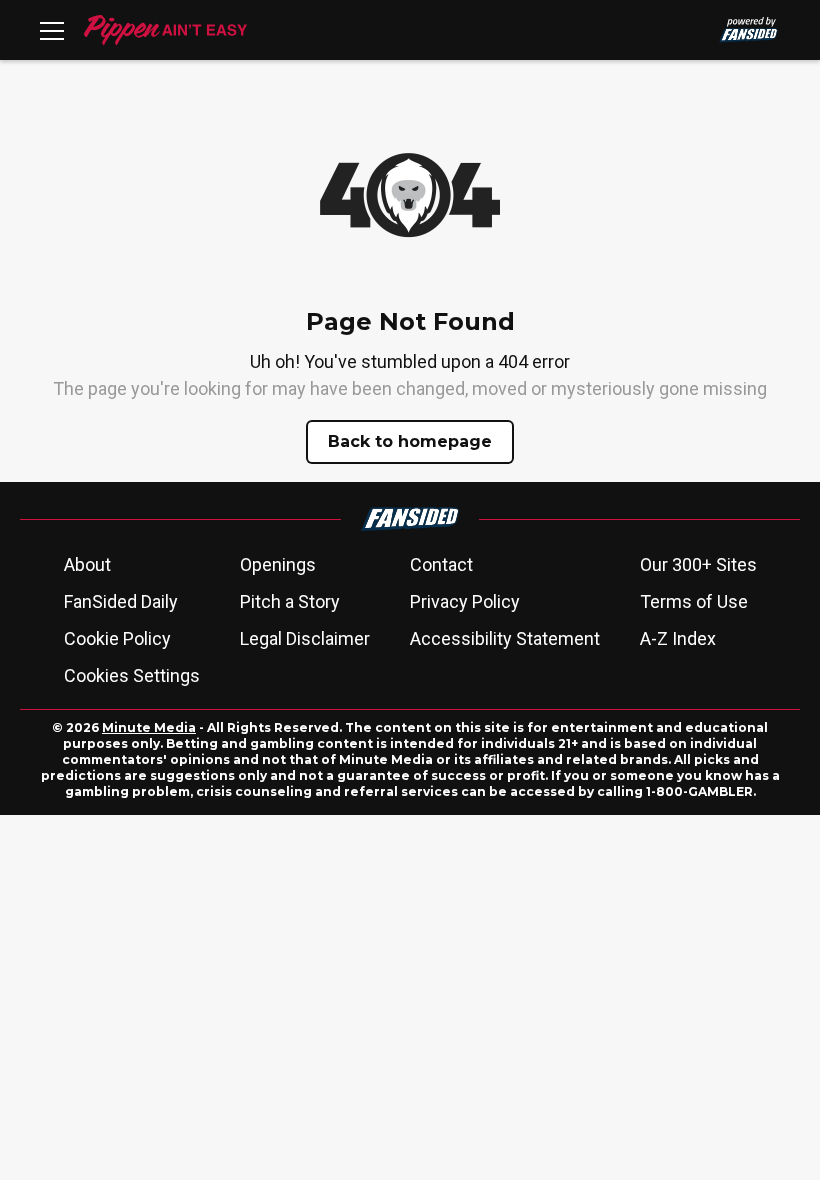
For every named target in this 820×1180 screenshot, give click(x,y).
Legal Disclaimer (305, 638)
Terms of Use (694, 601)
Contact (441, 564)
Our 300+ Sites (698, 564)
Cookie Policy (117, 638)
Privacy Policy (465, 601)
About (87, 564)
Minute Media (149, 727)
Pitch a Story (290, 601)
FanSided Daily (121, 601)
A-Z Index (678, 638)
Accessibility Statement (505, 638)
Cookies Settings (132, 675)
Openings (278, 564)
